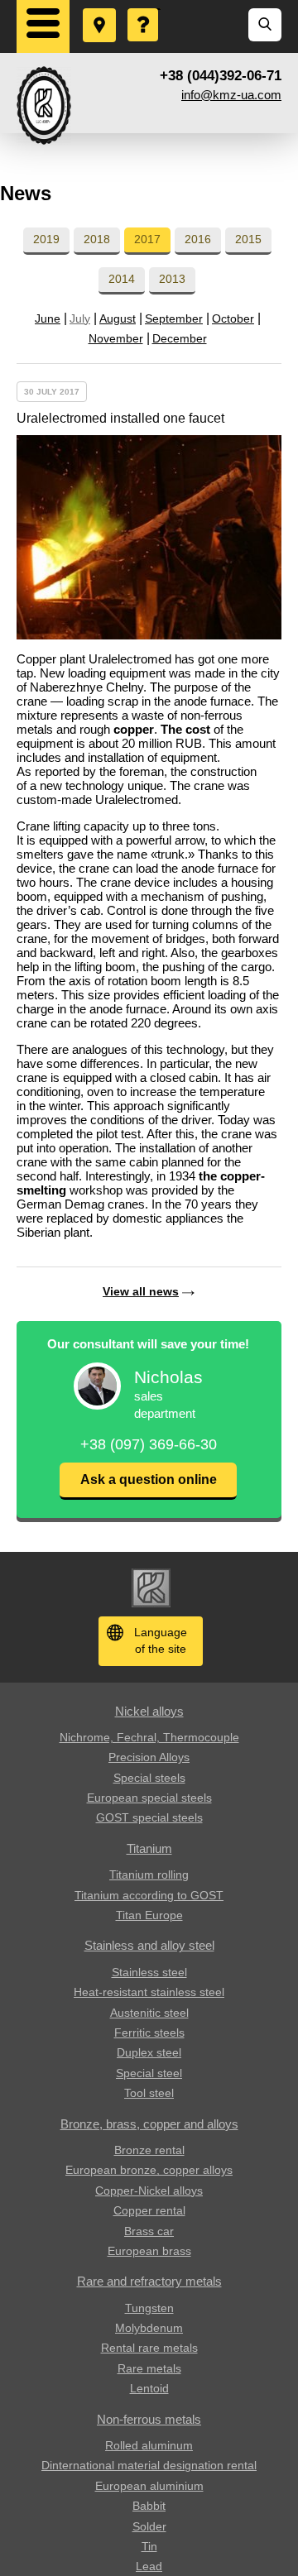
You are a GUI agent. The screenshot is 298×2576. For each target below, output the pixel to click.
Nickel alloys (149, 1711)
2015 (248, 239)
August (118, 318)
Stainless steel (149, 1972)
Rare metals (149, 2368)
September (174, 318)
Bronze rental (149, 2150)
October (233, 318)
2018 (97, 239)
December (180, 338)
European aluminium (149, 2486)
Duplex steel (149, 2052)
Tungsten (149, 2308)
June (48, 318)
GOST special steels (149, 1817)
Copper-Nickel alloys (149, 2191)
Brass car (149, 2231)
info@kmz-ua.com (231, 95)
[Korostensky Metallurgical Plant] (44, 105)
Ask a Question (144, 9)
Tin (149, 2546)
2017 (147, 239)
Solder (149, 2526)
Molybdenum (149, 2328)
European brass (149, 2251)
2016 (198, 239)
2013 (172, 279)
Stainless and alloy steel (149, 1945)
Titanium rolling (149, 1875)
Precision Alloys (149, 1757)
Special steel (149, 2073)
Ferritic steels (149, 2033)
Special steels (149, 1778)
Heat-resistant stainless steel (149, 1992)
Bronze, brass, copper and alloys (149, 2124)
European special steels (149, 1798)
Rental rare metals (149, 2348)
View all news (141, 1291)
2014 (122, 279)
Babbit (149, 2506)
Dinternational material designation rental (149, 2465)
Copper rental (149, 2210)
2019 (46, 239)
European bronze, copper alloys (149, 2170)
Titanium (149, 1848)
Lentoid (149, 2388)
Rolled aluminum (149, 2445)
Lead (149, 2566)
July (80, 318)
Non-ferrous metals (149, 2419)
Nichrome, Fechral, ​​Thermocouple (149, 1737)
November (116, 338)
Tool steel (149, 2093)
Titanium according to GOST (149, 1895)
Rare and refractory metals (149, 2281)
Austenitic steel (149, 2013)
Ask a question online (149, 1480)
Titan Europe (149, 1915)
